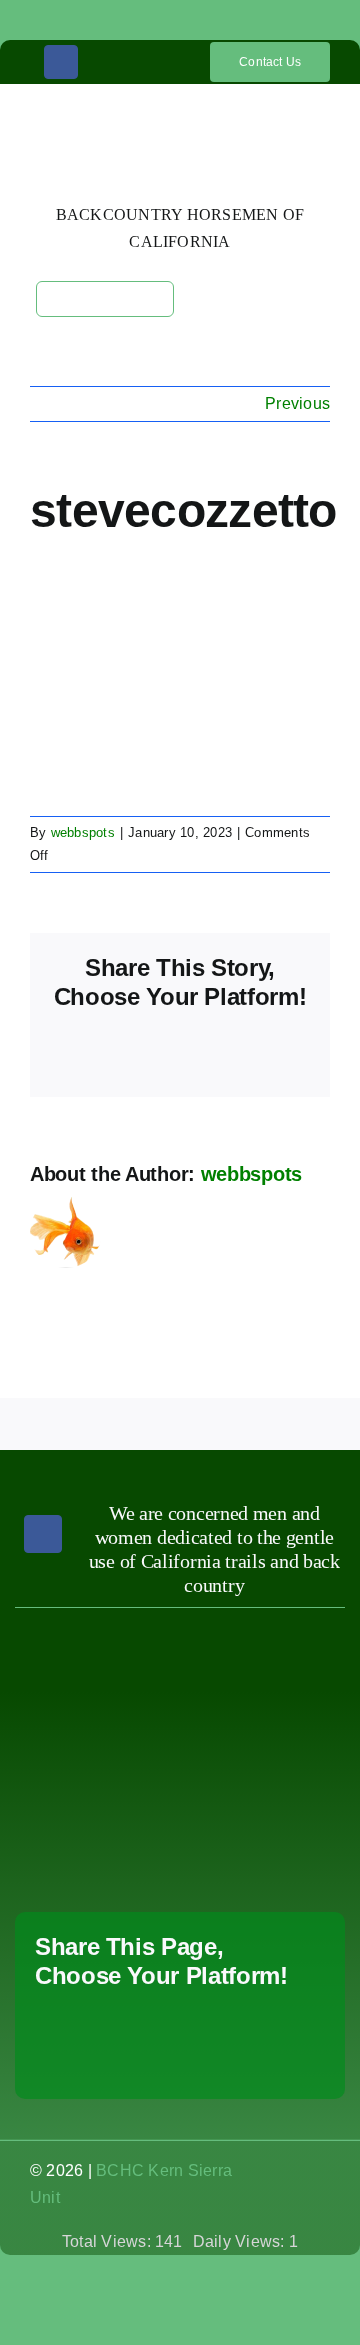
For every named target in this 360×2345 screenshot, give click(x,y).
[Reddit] (125, 2036)
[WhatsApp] (198, 2036)
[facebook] (61, 62)
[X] (88, 2036)
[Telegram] (235, 2036)
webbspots (83, 832)
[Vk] (51, 2064)
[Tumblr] (272, 2036)
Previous (297, 403)
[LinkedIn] (161, 2036)
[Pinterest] (309, 2036)
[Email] (244, 2064)
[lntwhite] (94, 1820)
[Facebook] (51, 2036)
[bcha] (94, 1676)
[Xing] (148, 2064)
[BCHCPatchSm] (266, 1635)
